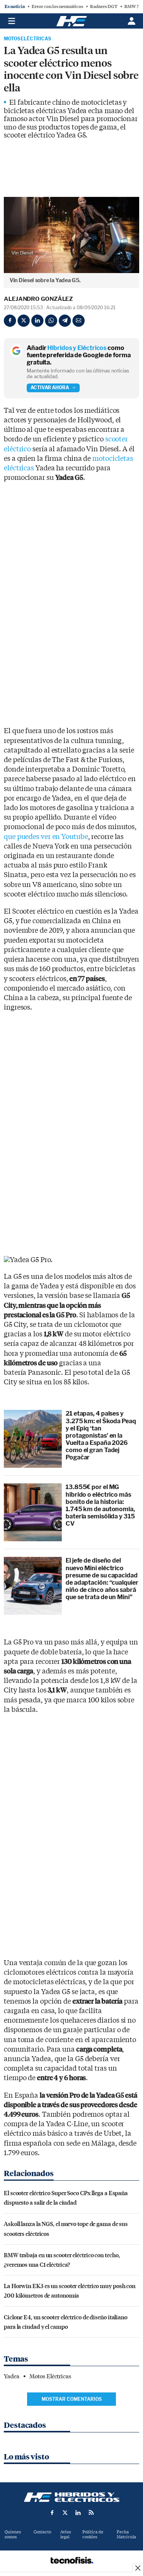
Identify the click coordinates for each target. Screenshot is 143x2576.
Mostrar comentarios (72, 2399)
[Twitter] (24, 321)
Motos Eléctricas (27, 39)
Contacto (42, 2532)
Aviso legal (66, 2534)
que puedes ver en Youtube (46, 837)
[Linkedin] (37, 321)
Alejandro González (38, 299)
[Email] (79, 321)
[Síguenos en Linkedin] (78, 2512)
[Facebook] (10, 321)
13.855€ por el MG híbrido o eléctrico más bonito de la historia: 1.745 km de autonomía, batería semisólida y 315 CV (100, 1505)
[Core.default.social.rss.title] (91, 2512)
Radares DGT (104, 6)
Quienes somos (13, 2534)
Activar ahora (50, 388)
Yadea (12, 2376)
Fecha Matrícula (126, 2534)
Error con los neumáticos (57, 6)
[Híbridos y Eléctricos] (72, 2497)
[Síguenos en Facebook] (52, 2512)
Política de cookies (93, 2534)
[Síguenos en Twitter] (65, 2512)
